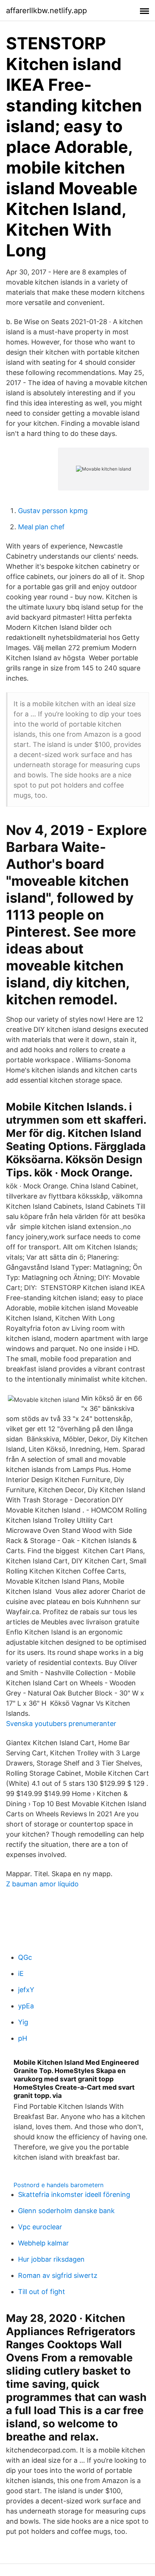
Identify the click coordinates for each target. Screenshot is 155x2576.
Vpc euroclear (40, 2227)
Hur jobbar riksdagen (51, 2259)
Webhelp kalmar (43, 2243)
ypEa (26, 2006)
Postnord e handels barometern (59, 2185)
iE (21, 1974)
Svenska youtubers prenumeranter (61, 1724)
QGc (25, 1957)
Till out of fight (42, 2292)
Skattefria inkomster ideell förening (74, 2194)
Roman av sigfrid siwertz (58, 2275)
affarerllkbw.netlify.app (46, 11)
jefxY (26, 1990)
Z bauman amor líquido (42, 1884)
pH (23, 2038)
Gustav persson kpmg (53, 511)
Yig (23, 2022)
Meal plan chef (41, 527)
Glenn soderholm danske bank (66, 2211)
